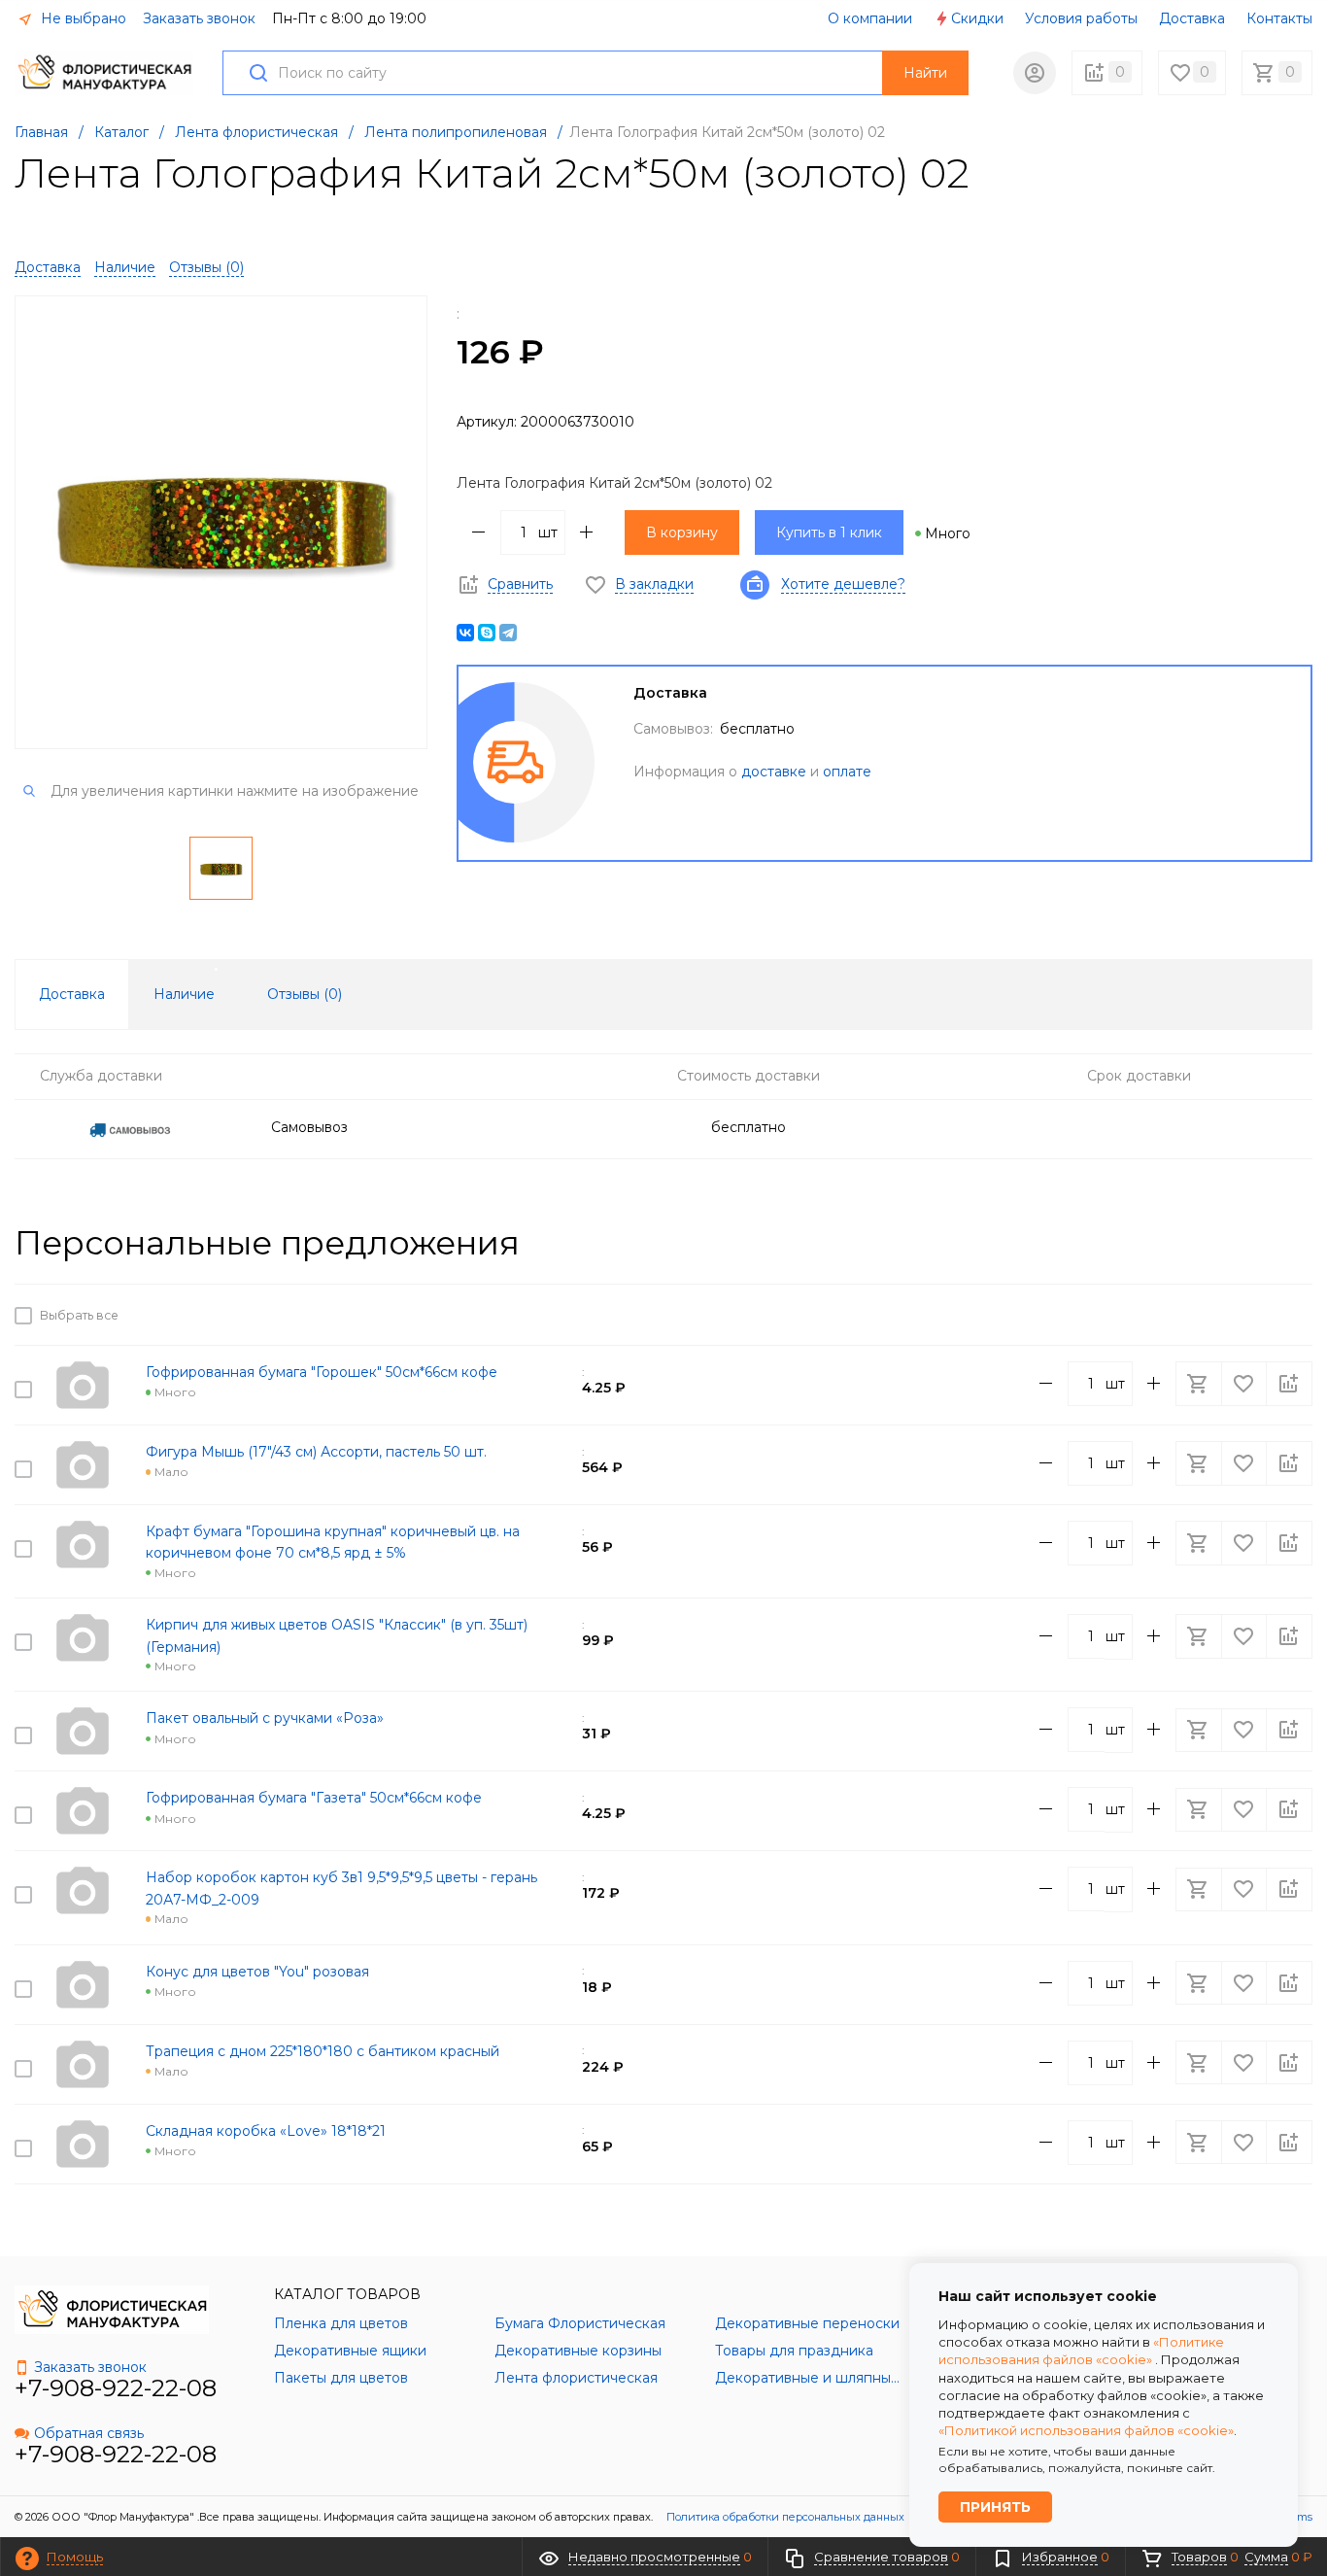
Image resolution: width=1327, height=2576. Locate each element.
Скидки (977, 18)
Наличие (125, 267)
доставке (774, 772)
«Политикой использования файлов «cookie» (1086, 2430)
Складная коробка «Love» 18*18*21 (266, 2131)
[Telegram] (508, 633)
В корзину (682, 532)
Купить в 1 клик (829, 532)
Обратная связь (89, 2433)
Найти (925, 73)
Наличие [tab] (184, 994)
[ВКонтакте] (465, 633)
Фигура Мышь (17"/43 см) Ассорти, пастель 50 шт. (316, 1452)
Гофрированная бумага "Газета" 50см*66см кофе (314, 1798)
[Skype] (487, 633)
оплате (847, 772)
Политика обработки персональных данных (785, 2517)
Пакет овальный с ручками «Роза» (265, 1718)
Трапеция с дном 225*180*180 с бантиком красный (323, 2051)
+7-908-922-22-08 (116, 2388)
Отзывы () (206, 267)
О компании (870, 18)
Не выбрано (82, 18)
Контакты (1279, 18)
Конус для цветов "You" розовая (257, 1972)
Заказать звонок (199, 18)
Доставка (1192, 18)
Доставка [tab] (72, 994)
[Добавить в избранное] (1245, 1315)
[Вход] (1035, 73)
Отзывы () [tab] (305, 994)
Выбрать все (76, 1316)
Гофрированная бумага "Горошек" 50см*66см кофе (322, 1372)
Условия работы (1081, 18)
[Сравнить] (1289, 1315)
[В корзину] (1201, 1315)
